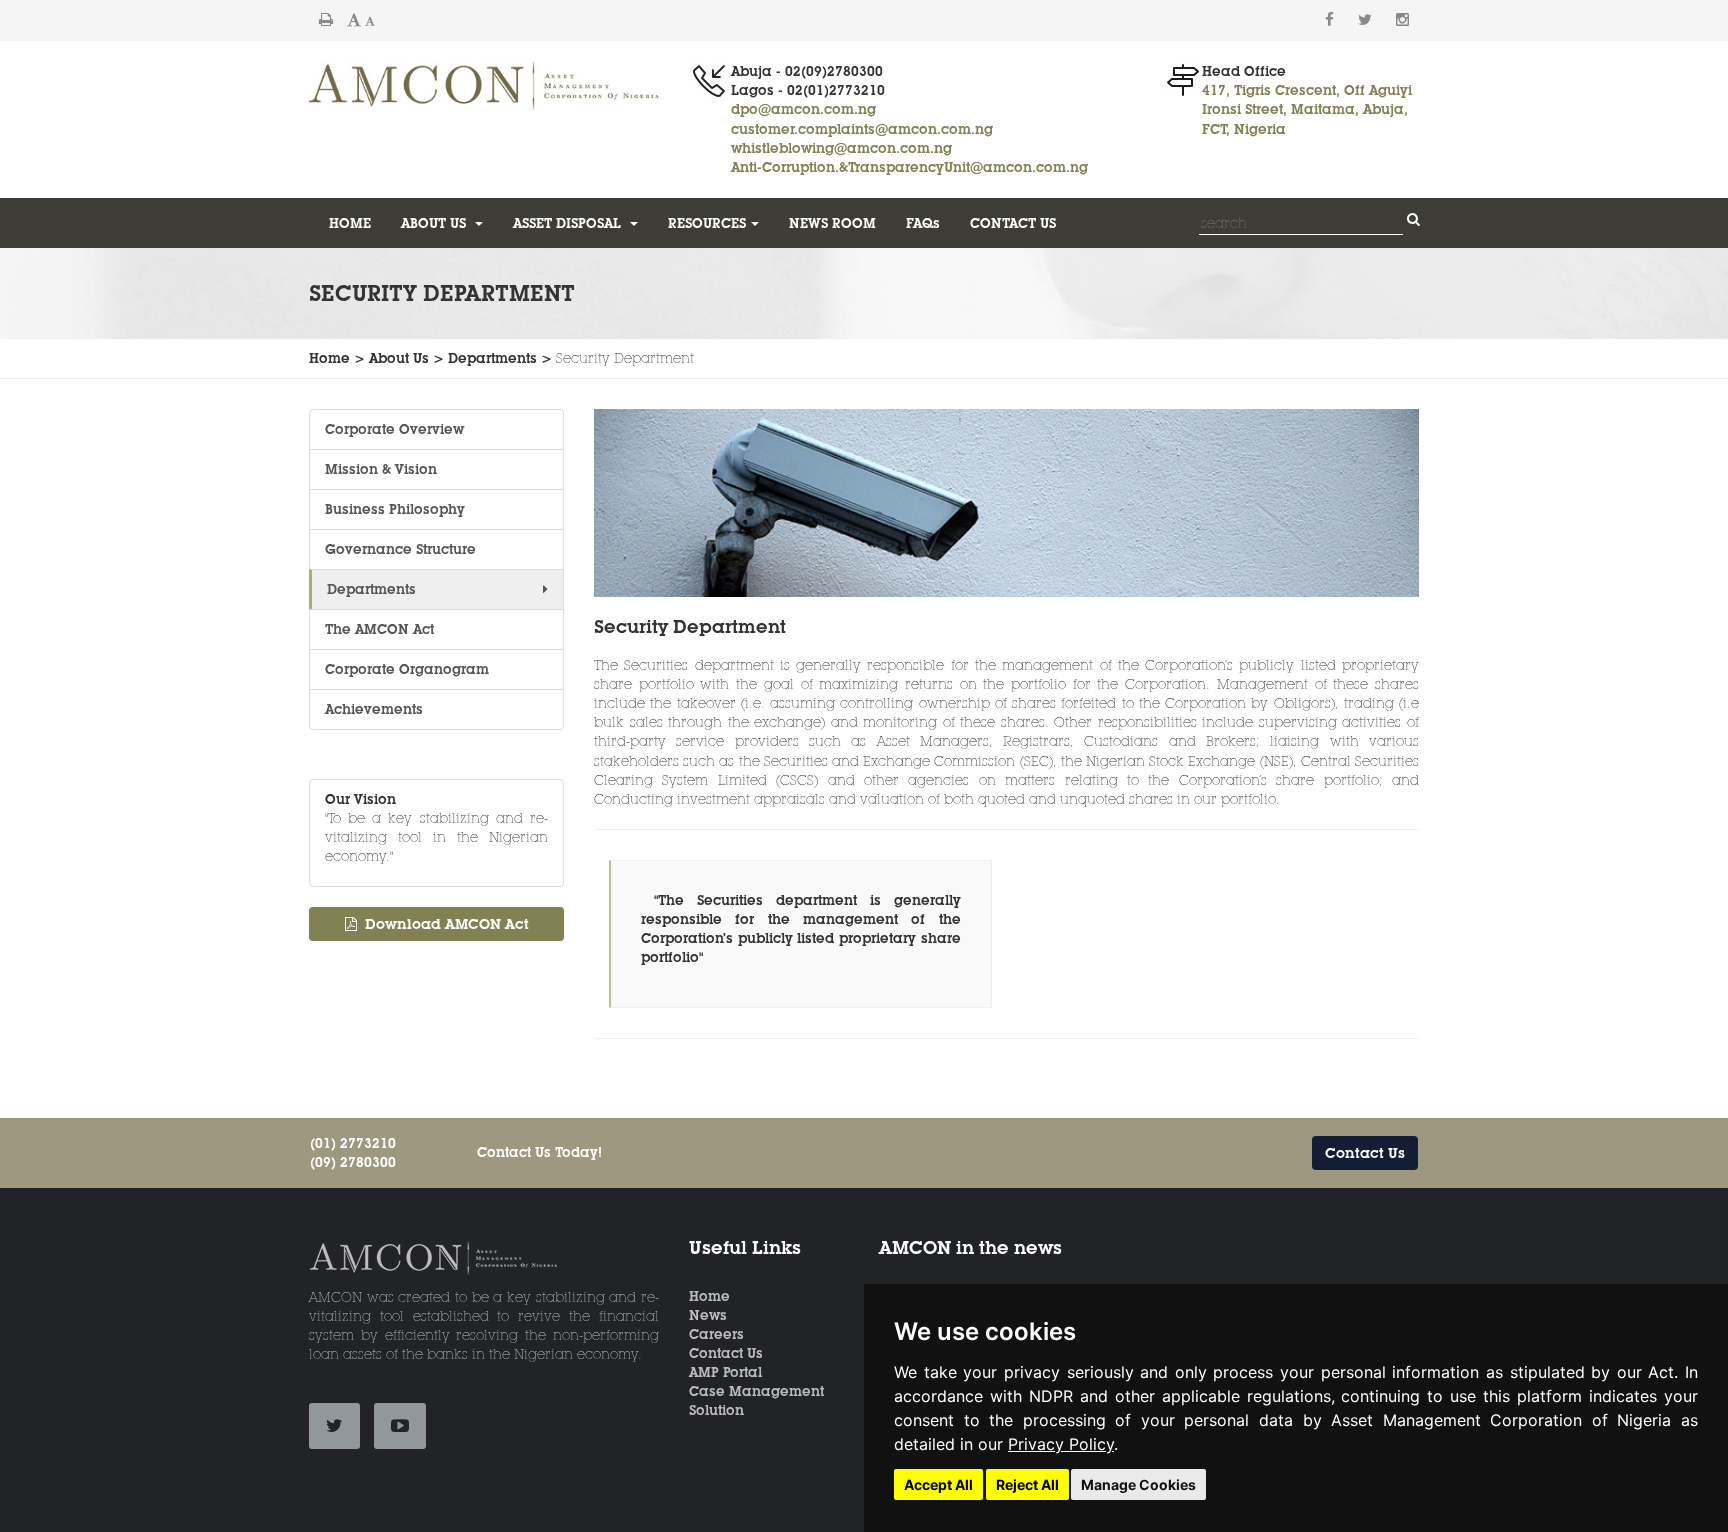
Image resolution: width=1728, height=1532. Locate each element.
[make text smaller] (370, 20)
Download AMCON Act (443, 924)
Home (709, 1296)
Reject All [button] (1027, 1484)
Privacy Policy (1061, 1444)
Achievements (374, 709)
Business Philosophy (397, 509)
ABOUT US (435, 223)
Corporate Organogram (407, 669)
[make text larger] (354, 20)
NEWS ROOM (832, 223)
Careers (716, 1334)
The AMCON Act (379, 629)
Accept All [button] (938, 1484)
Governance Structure (400, 549)
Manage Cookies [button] (1138, 1484)
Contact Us (1365, 1153)
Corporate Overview (394, 429)
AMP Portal (725, 1372)
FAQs (923, 223)
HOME (350, 223)
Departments (371, 589)
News (708, 1315)
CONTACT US (1013, 223)
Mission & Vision (381, 469)
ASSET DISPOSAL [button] (569, 223)
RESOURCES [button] (707, 223)
